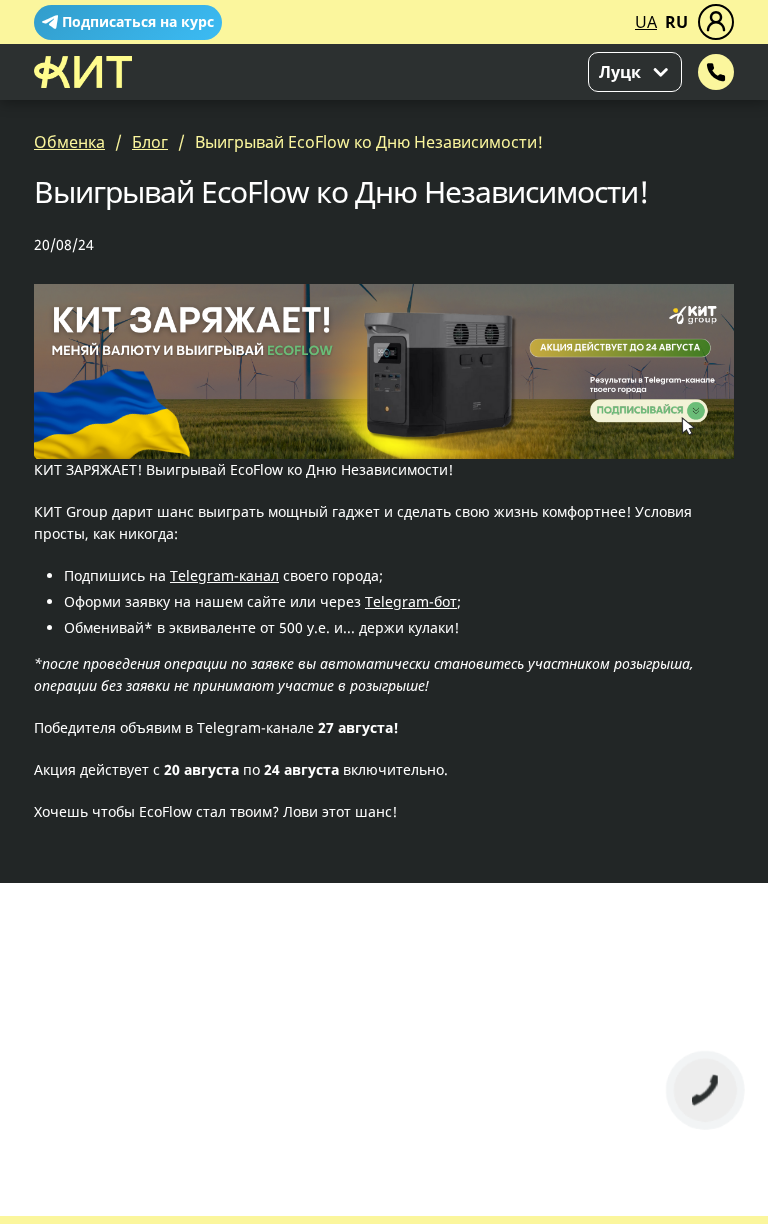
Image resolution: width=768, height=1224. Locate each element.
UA (646, 22)
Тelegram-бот (411, 601)
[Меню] (716, 22)
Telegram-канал (224, 575)
